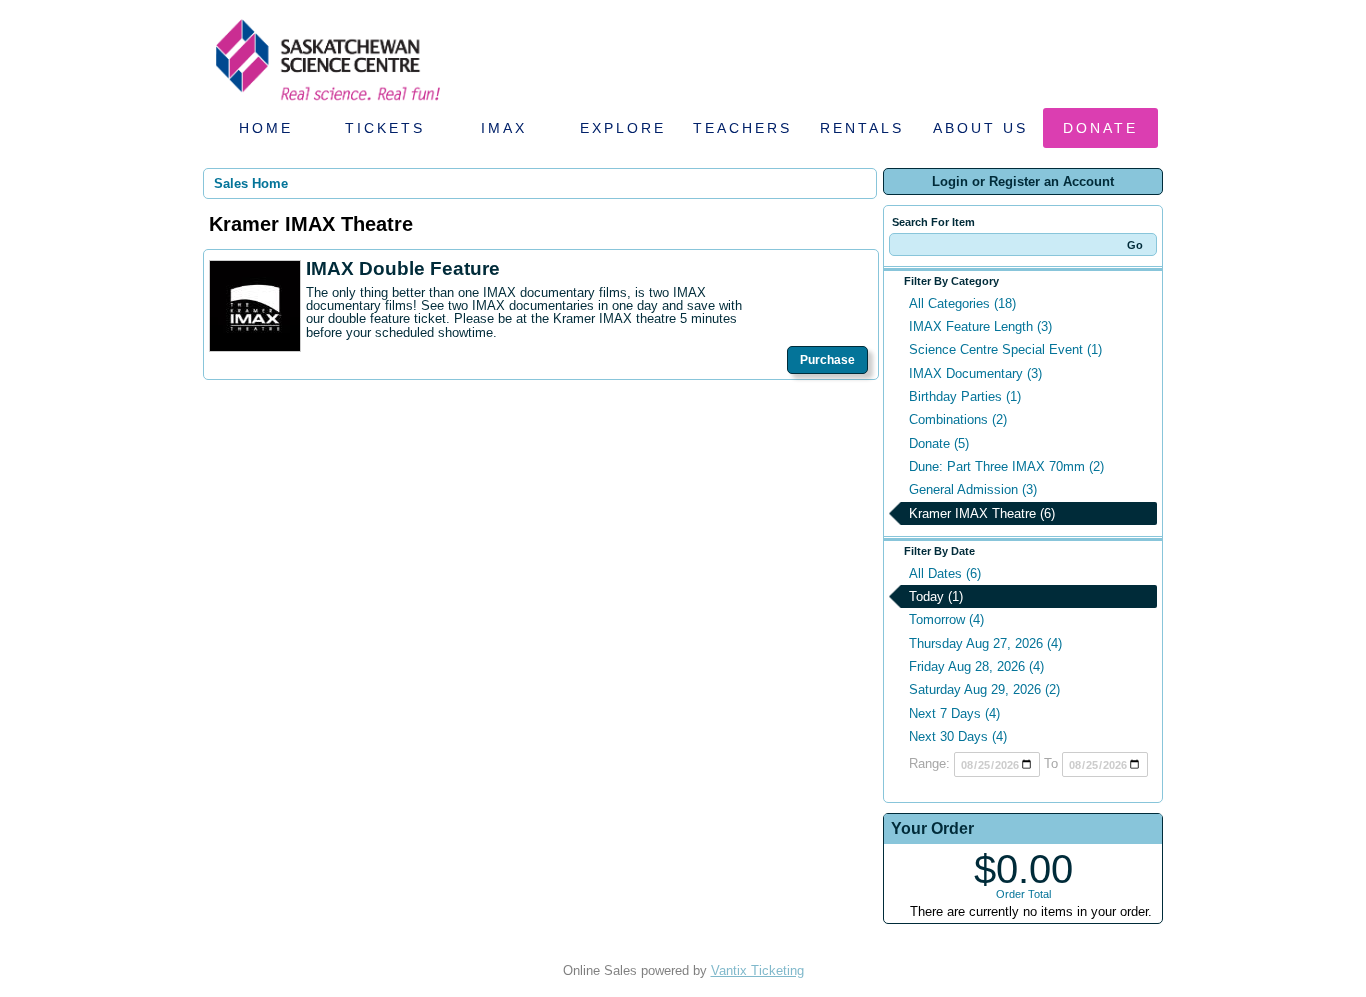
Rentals (862, 128)
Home (266, 128)
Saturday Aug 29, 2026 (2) (984, 689)
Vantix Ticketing (757, 970)
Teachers (742, 128)
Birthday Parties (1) (965, 396)
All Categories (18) (962, 303)
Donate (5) (939, 443)
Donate (1100, 128)
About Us (980, 128)
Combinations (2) (958, 419)
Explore (623, 128)
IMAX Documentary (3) (975, 373)
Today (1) (936, 596)
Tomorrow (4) (946, 619)
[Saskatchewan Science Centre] (326, 102)
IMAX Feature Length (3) (980, 326)
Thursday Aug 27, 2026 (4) (985, 643)
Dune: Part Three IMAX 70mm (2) (1006, 466)
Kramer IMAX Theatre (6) (982, 513)
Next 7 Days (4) (954, 713)
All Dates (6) (945, 573)
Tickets (385, 128)
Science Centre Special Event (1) (1005, 349)
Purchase (827, 360)
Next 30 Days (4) (958, 736)
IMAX (504, 128)
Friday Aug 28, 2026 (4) (976, 666)
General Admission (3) (973, 489)
